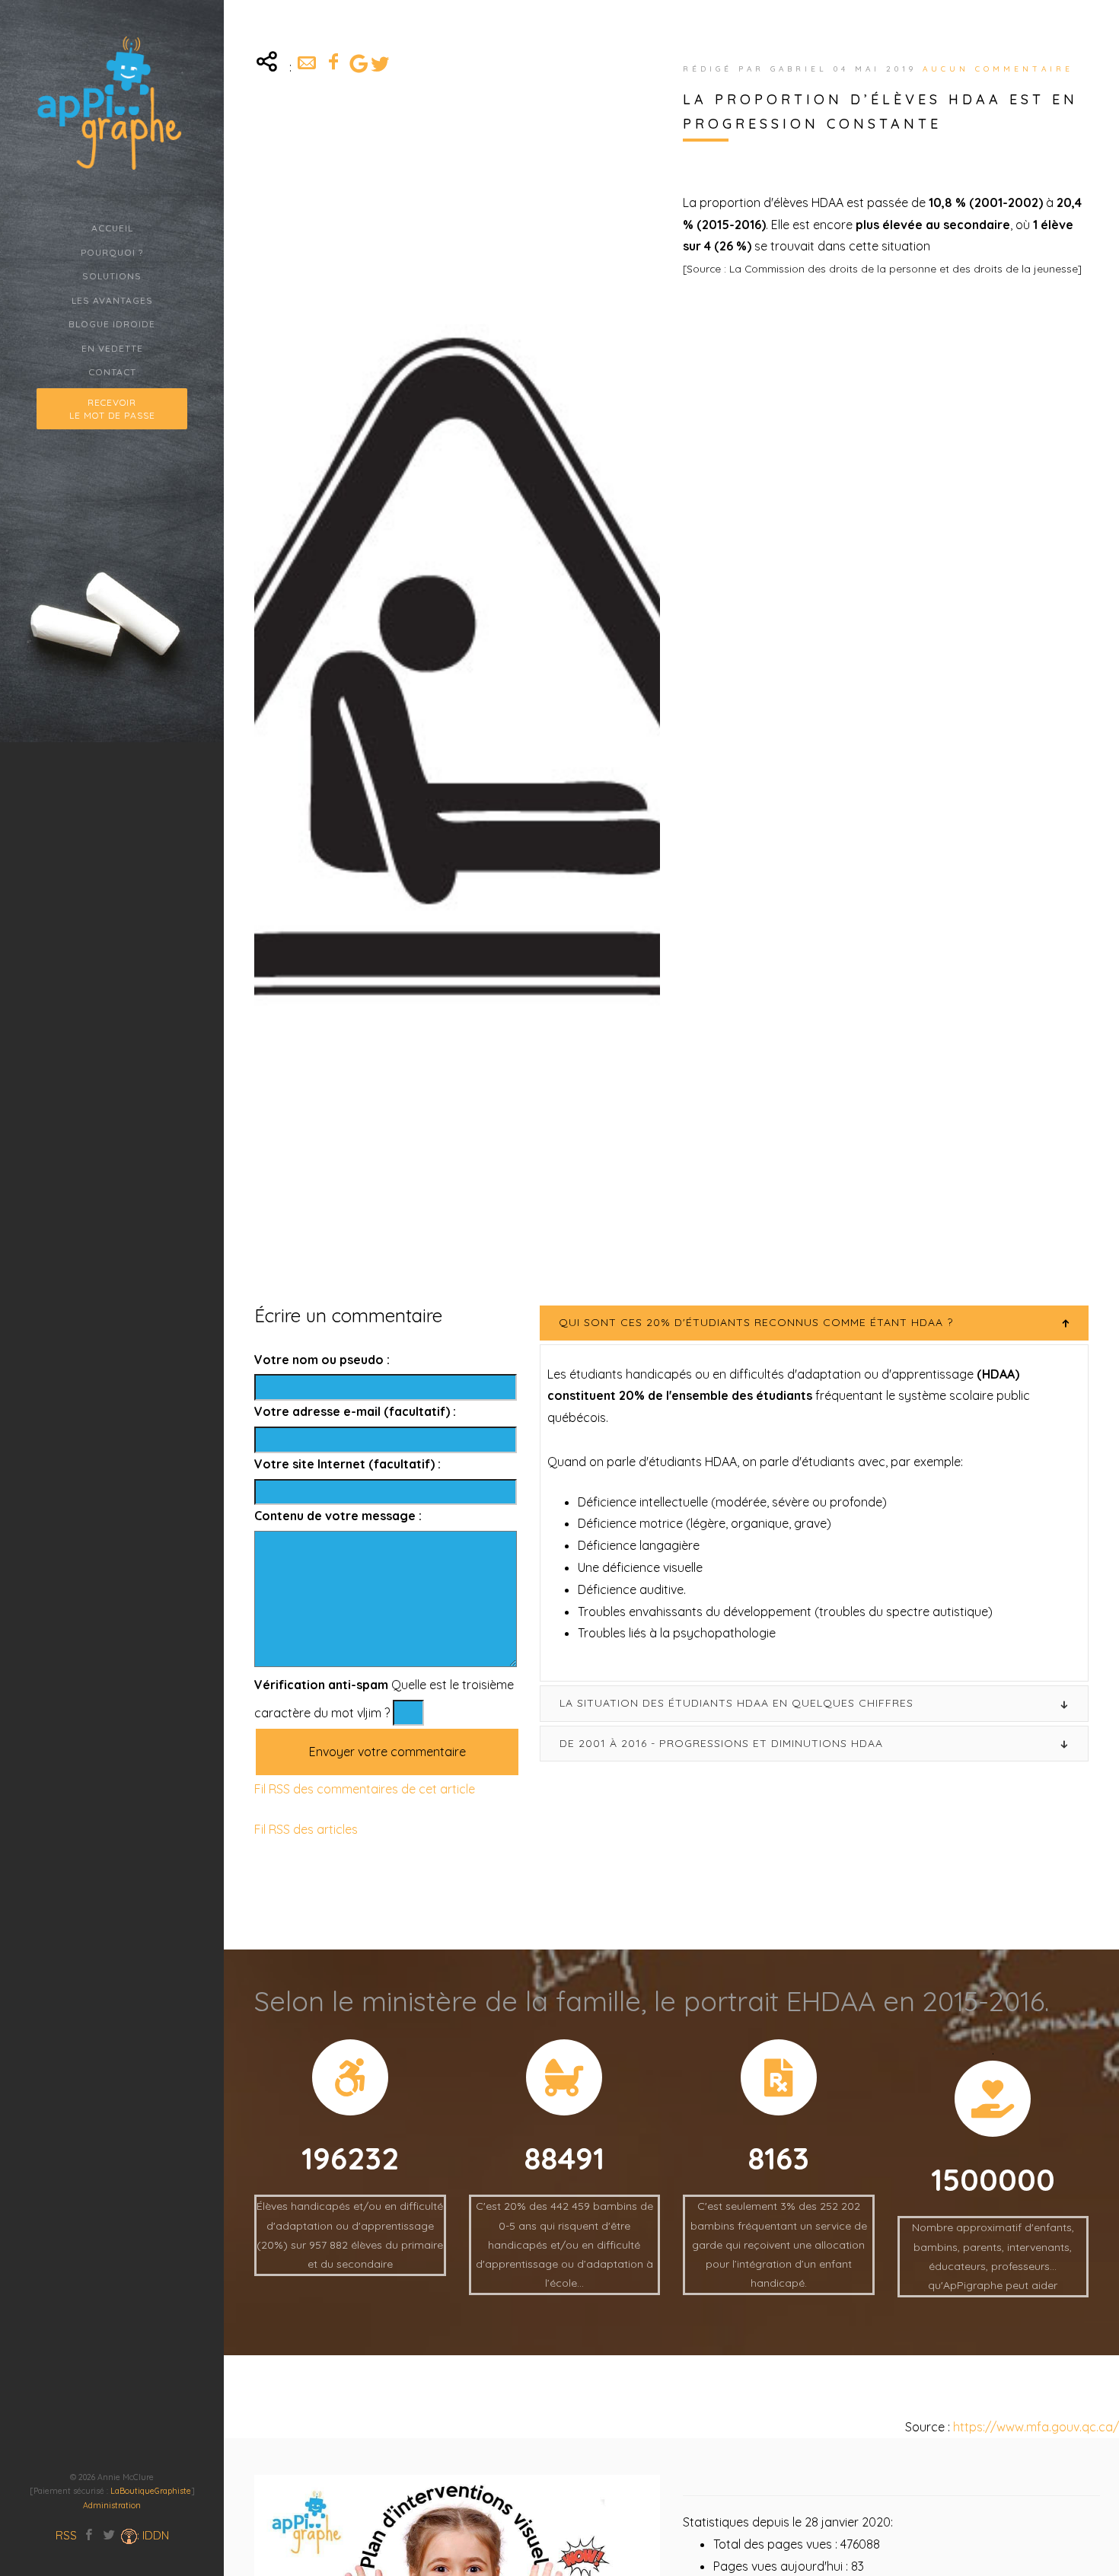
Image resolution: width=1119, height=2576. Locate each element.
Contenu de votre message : (338, 1516)
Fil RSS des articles (306, 1829)
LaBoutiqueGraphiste (151, 2491)
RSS (66, 2535)
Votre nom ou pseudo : (322, 1359)
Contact (112, 372)
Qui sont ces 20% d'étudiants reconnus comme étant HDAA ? (756, 1322)
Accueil (112, 228)
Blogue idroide (112, 324)
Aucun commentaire (998, 69)
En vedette (112, 348)
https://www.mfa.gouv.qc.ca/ (1035, 2427)
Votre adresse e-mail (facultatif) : (355, 1411)
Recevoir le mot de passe (112, 409)
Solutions (112, 276)
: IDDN (153, 2535)
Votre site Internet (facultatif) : (347, 1463)
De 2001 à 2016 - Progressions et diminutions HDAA (721, 1742)
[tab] (814, 1323)
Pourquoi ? (112, 252)
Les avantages (112, 300)
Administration (112, 2505)
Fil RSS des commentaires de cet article (365, 1789)
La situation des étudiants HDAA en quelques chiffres (736, 1703)
